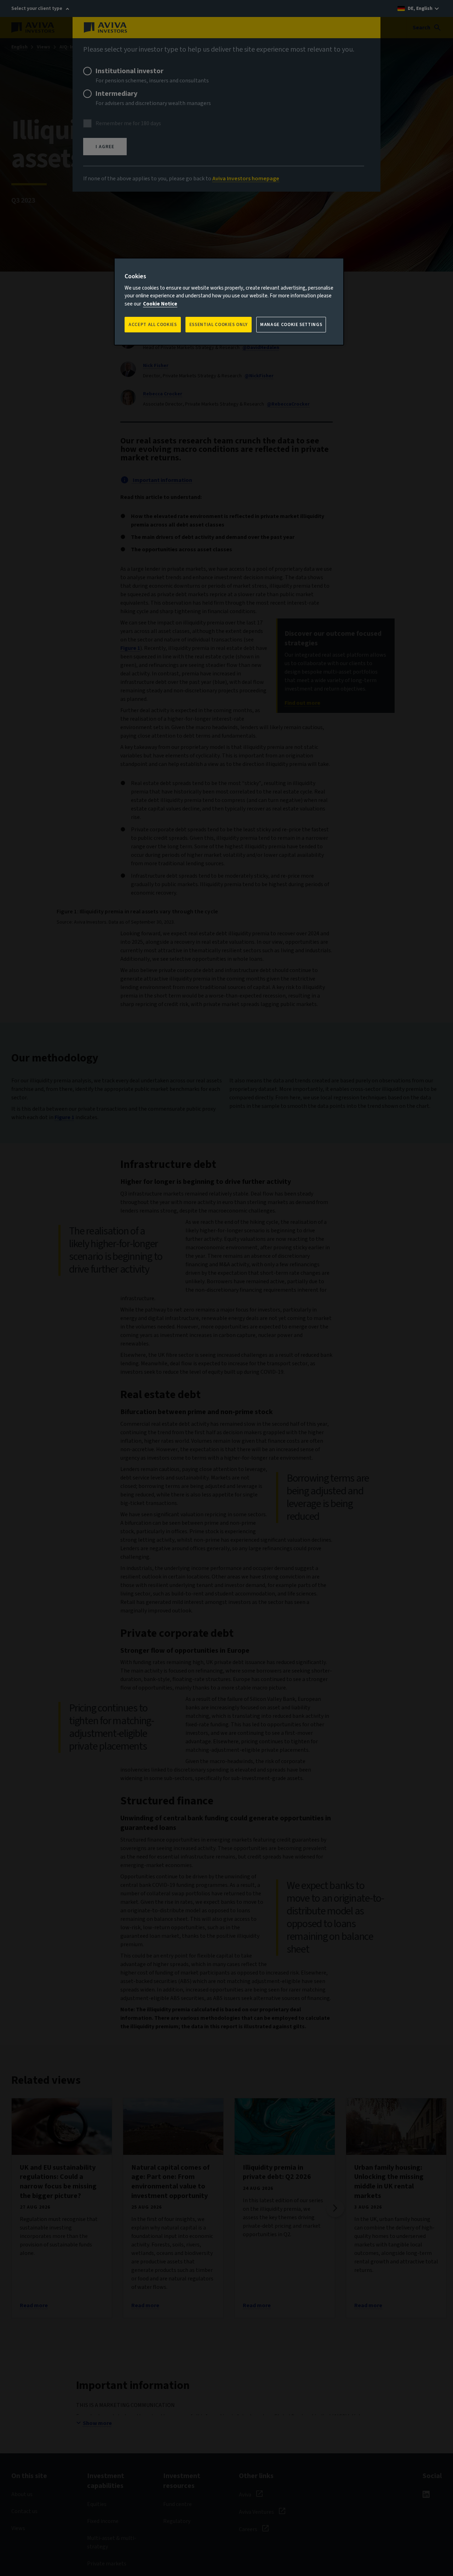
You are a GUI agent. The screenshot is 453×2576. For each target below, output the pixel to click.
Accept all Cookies (153, 325)
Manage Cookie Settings (291, 325)
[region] (229, 302)
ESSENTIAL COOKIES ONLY (219, 325)
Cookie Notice (160, 304)
